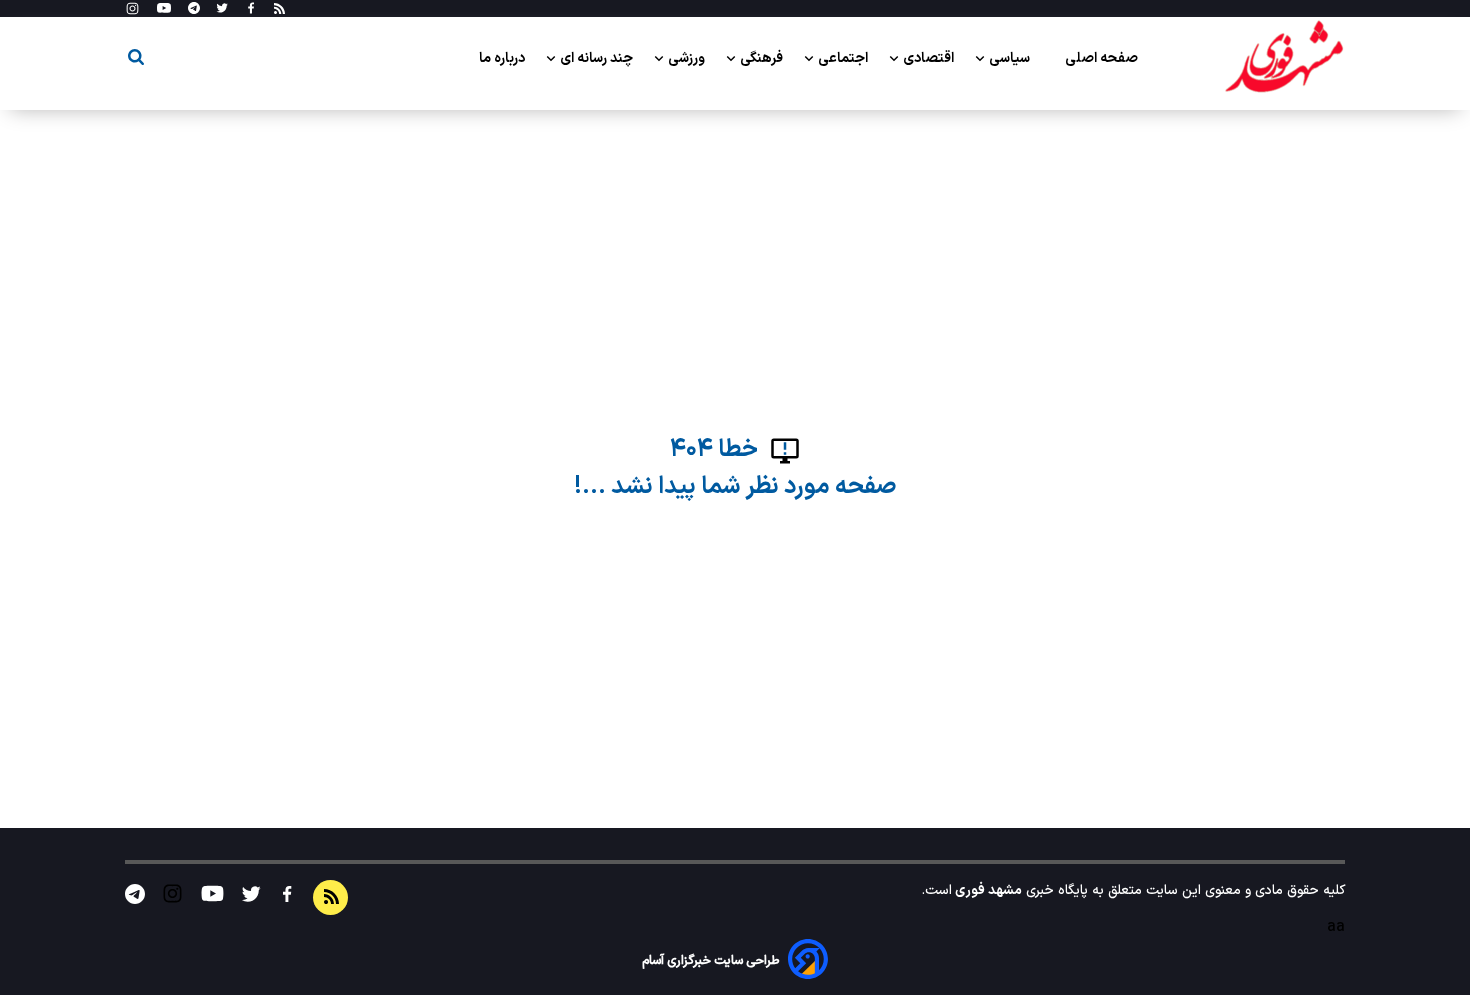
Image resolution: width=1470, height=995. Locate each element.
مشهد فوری (987, 890)
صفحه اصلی (1101, 58)
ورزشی (688, 58)
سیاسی (1011, 58)
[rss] (279, 9)
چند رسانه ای (598, 58)
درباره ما (503, 58)
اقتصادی (930, 58)
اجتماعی (844, 58)
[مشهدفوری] (1284, 58)
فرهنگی (763, 58)
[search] (136, 60)
